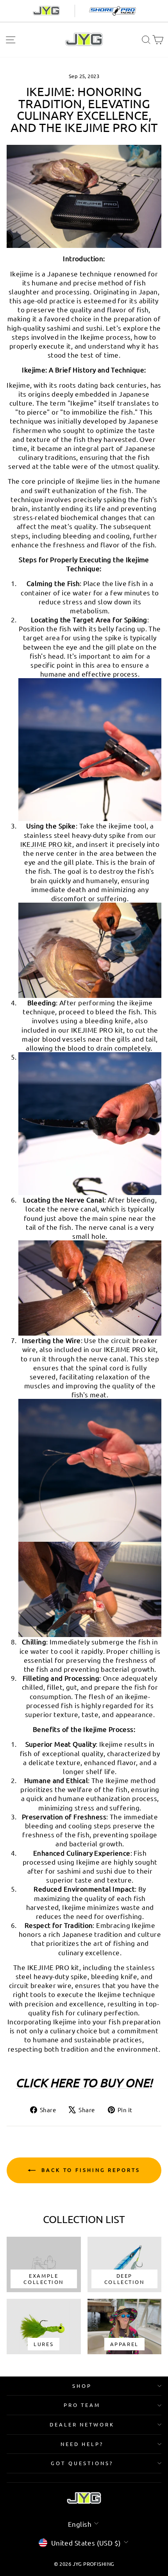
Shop (82, 2386)
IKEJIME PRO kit (46, 844)
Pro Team (82, 2405)
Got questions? (82, 2463)
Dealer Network (82, 2424)
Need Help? (82, 2444)
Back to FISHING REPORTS (89, 2170)
